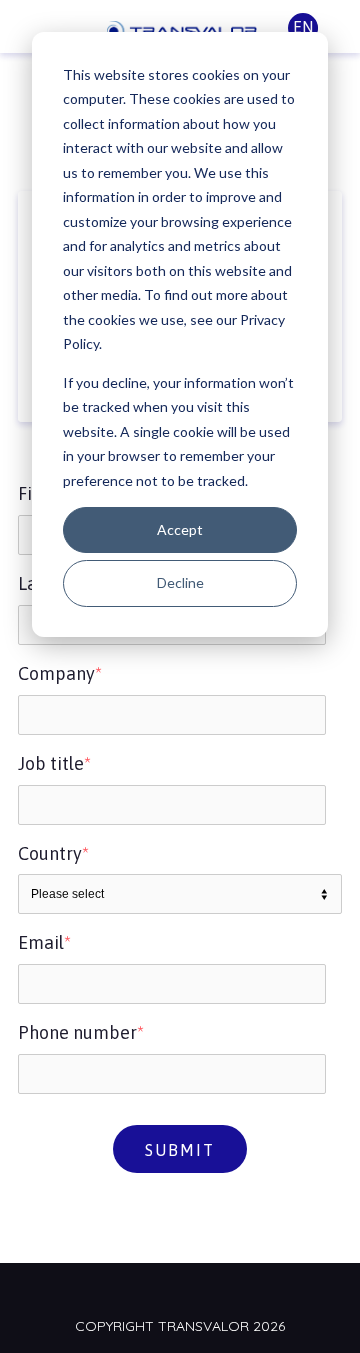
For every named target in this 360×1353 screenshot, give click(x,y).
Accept (180, 529)
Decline (180, 582)
